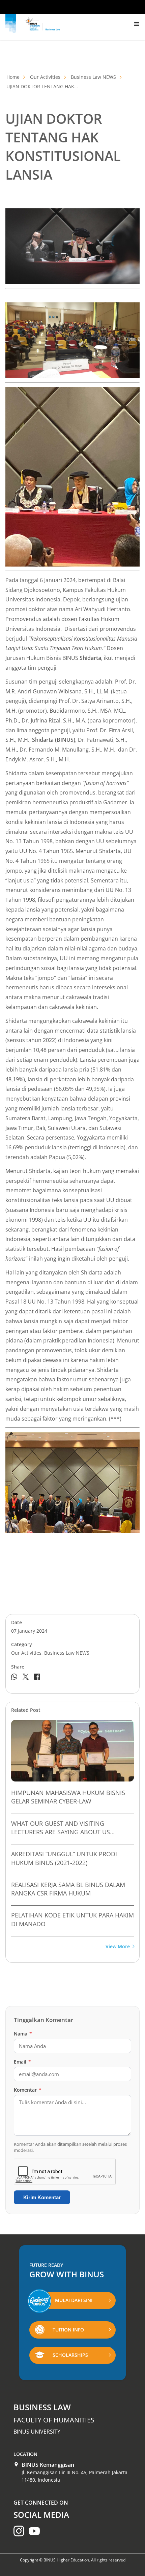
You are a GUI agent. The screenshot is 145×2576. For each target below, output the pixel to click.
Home (13, 77)
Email (22, 2062)
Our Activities (45, 77)
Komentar (28, 2090)
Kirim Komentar (42, 2197)
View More (118, 1947)
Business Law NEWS (93, 77)
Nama (23, 2034)
